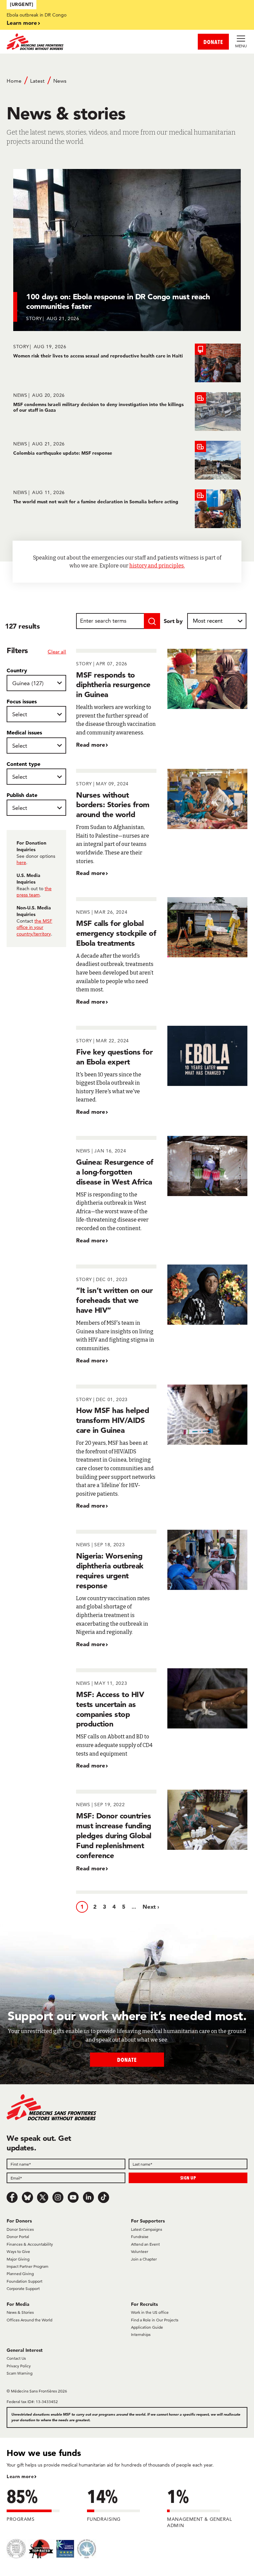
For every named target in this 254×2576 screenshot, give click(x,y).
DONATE (213, 42)
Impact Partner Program (27, 2266)
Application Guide (147, 2327)
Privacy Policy (19, 2366)
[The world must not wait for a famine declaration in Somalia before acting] (127, 509)
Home (14, 81)
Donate (127, 2060)
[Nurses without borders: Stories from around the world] (162, 823)
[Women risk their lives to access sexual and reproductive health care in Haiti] (127, 363)
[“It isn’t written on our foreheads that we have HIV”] (162, 1315)
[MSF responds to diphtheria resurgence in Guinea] (162, 699)
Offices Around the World (29, 2320)
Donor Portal (18, 2237)
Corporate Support (23, 2288)
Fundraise (140, 2237)
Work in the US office (150, 2312)
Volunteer (140, 2251)
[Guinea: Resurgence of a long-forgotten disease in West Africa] (162, 1190)
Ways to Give (18, 2251)
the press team (34, 892)
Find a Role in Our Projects (155, 2320)
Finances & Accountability (30, 2244)
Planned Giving (20, 2274)
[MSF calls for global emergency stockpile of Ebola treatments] (162, 952)
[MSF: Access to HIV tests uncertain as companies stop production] (162, 1719)
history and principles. (157, 566)
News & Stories (20, 2312)
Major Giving (18, 2259)
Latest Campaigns (147, 2229)
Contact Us (16, 2358)
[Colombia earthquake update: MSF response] (127, 460)
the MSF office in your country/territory (34, 927)
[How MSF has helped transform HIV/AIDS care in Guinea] (162, 1447)
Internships (141, 2334)
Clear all (57, 652)
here (21, 862)
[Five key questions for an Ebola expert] (162, 1071)
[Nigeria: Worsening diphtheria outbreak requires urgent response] (162, 1589)
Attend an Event (145, 2244)
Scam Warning (20, 2373)
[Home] (67, 42)
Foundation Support (24, 2281)
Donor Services (20, 2229)
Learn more (22, 23)
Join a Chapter (144, 2259)
